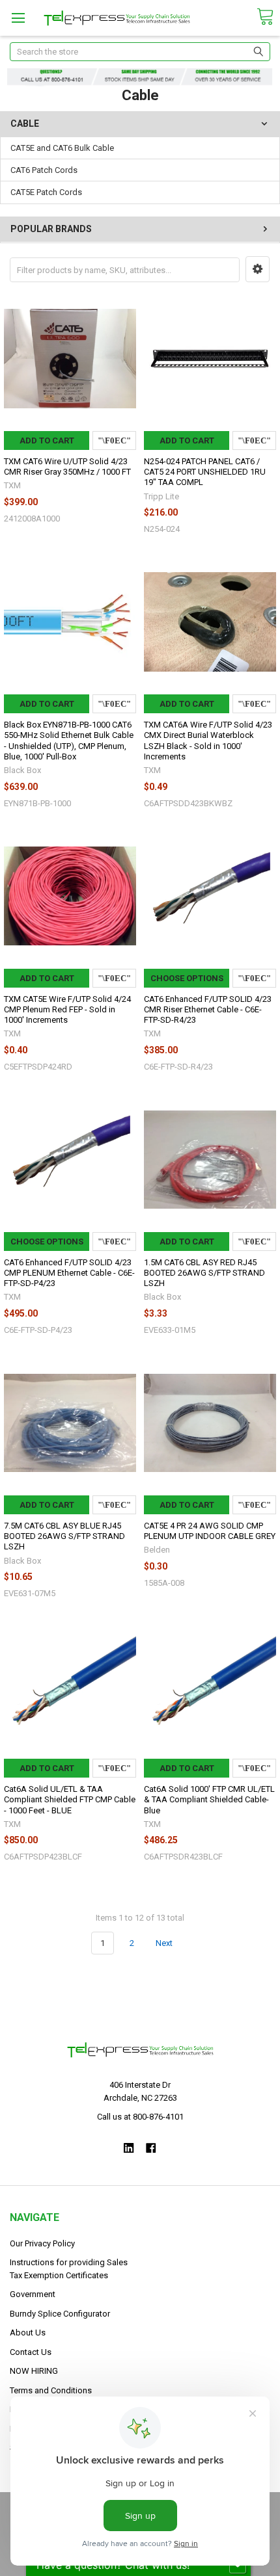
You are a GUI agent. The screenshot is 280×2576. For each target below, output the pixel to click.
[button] (258, 269)
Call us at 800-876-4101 (140, 2117)
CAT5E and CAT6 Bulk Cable (62, 148)
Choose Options (187, 978)
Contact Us (31, 2352)
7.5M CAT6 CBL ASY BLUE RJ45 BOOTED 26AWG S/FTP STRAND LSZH (64, 1536)
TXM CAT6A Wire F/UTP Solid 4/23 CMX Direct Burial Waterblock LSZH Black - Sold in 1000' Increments (208, 741)
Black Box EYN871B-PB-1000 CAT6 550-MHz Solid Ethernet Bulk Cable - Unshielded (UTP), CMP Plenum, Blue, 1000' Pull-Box (69, 741)
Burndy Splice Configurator (60, 2314)
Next (165, 1943)
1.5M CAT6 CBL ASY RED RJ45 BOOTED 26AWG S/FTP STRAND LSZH (204, 1273)
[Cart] (265, 17)
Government (33, 2294)
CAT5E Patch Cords (46, 192)
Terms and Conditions (51, 2390)
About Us (28, 2333)
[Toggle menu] (18, 18)
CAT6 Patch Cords (44, 170)
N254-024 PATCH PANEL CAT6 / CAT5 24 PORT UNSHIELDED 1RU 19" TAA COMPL (205, 472)
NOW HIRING (34, 2371)
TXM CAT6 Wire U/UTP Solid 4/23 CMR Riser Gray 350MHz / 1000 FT (67, 467)
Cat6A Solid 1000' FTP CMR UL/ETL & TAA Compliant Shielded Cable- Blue (209, 1800)
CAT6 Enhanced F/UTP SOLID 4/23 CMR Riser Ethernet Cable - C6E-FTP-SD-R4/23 (208, 1010)
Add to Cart (47, 440)
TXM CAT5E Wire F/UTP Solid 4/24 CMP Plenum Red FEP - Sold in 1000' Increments (67, 1010)
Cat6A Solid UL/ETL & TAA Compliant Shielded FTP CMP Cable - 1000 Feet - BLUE (70, 1800)
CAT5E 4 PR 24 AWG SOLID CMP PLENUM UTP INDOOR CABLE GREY (210, 1531)
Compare (114, 440)
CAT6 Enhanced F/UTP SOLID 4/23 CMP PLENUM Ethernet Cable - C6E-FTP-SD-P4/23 (69, 1273)
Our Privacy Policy (42, 2243)
